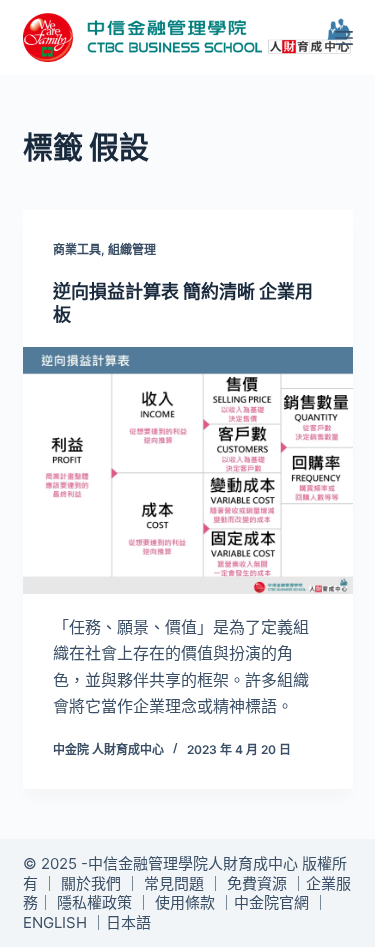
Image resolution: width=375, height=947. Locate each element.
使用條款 (185, 902)
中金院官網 (271, 902)
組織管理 (132, 249)
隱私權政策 (94, 902)
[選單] (344, 38)
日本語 (128, 922)
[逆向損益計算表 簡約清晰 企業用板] (188, 471)
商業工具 (77, 249)
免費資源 (257, 883)
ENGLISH (55, 922)
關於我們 (91, 883)
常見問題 (174, 883)
